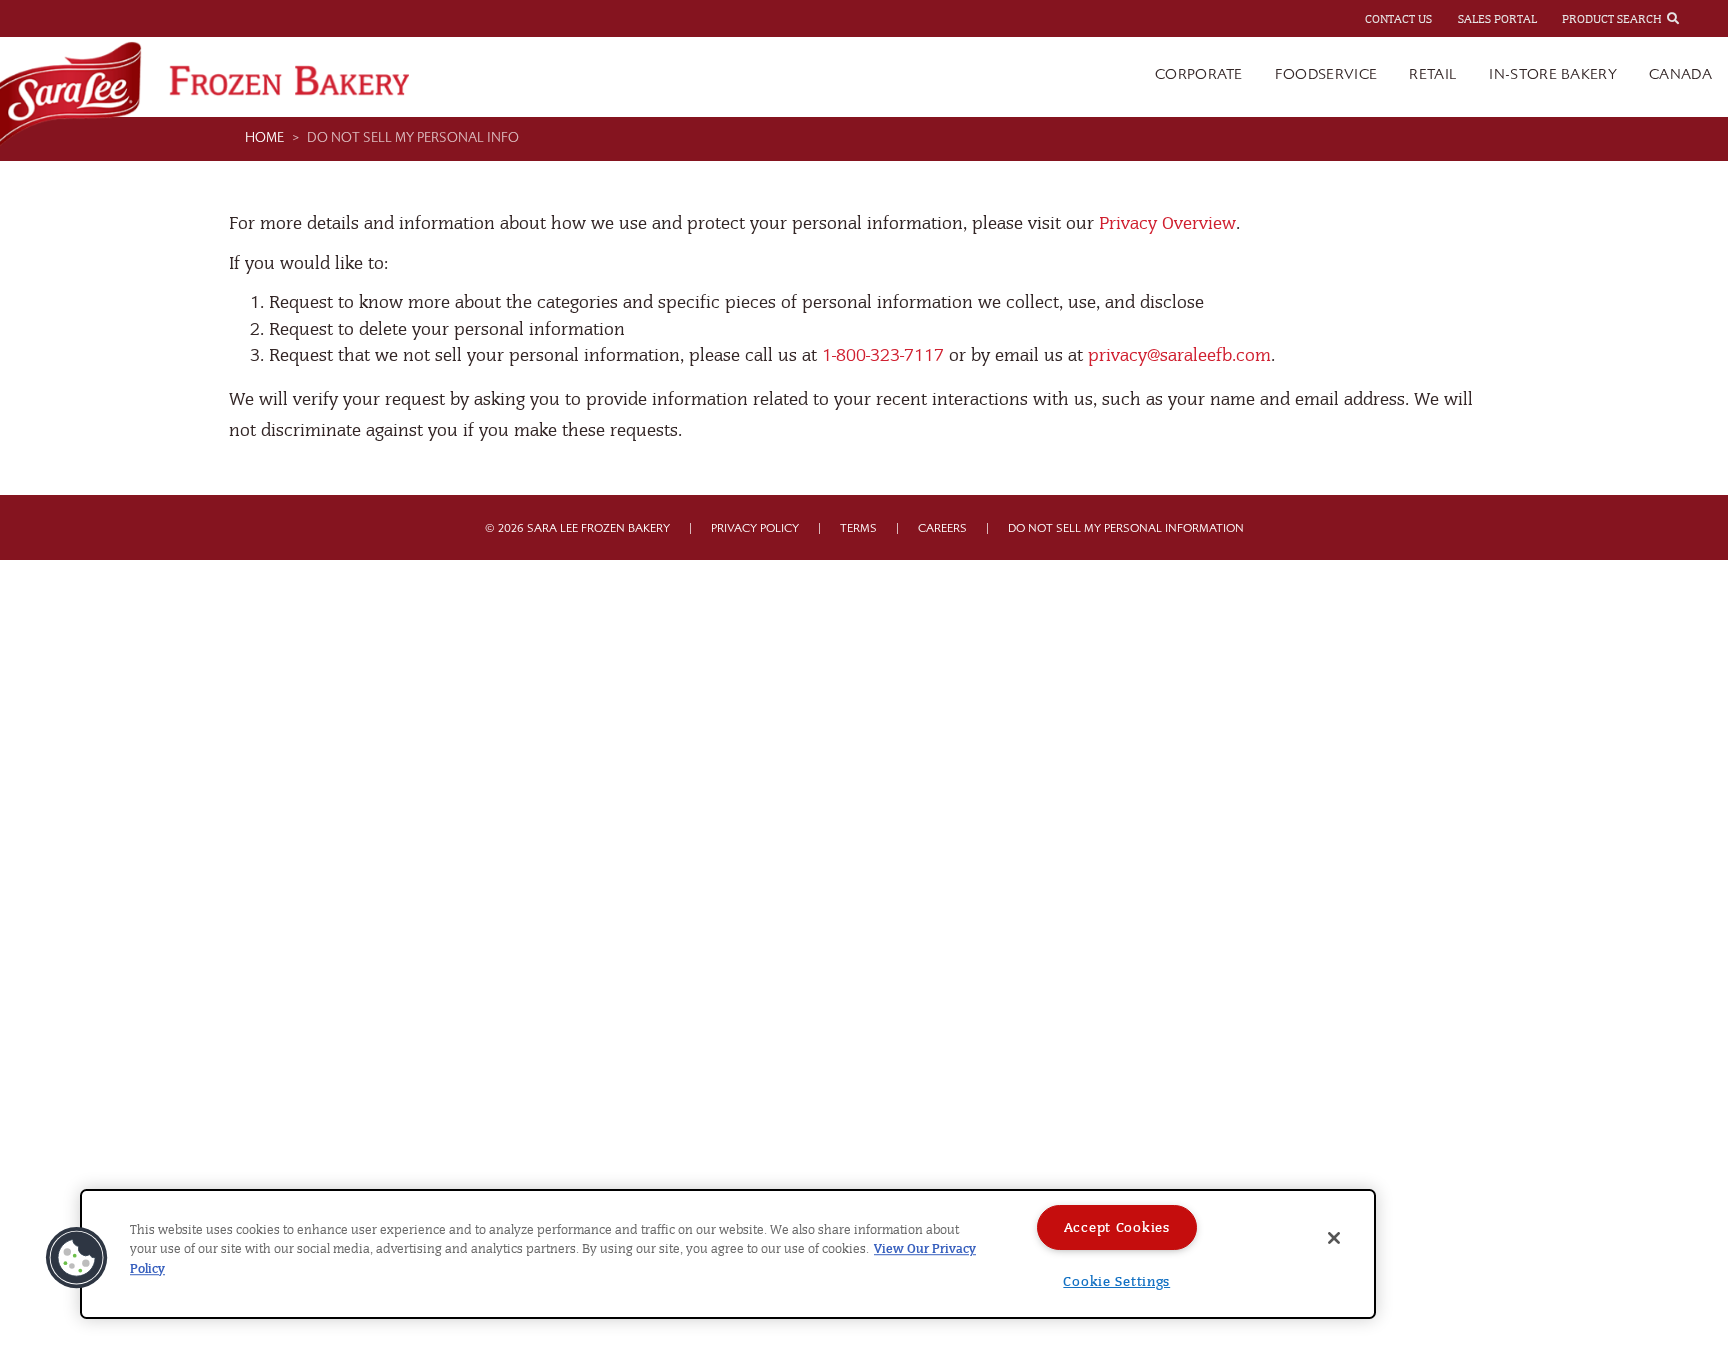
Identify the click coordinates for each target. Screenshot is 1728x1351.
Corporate (1199, 74)
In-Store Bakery (1553, 74)
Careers (942, 528)
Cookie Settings (1116, 1281)
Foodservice (1326, 74)
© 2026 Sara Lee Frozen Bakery (577, 528)
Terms (858, 528)
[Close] (1334, 1238)
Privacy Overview (1167, 223)
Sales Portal (1497, 19)
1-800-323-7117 (883, 355)
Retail (1433, 74)
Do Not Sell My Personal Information (1126, 528)
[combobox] (1691, 18)
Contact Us (1398, 19)
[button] (77, 1258)
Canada (1680, 74)
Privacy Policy (755, 528)
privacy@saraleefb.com (1179, 355)
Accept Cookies (1117, 1227)
